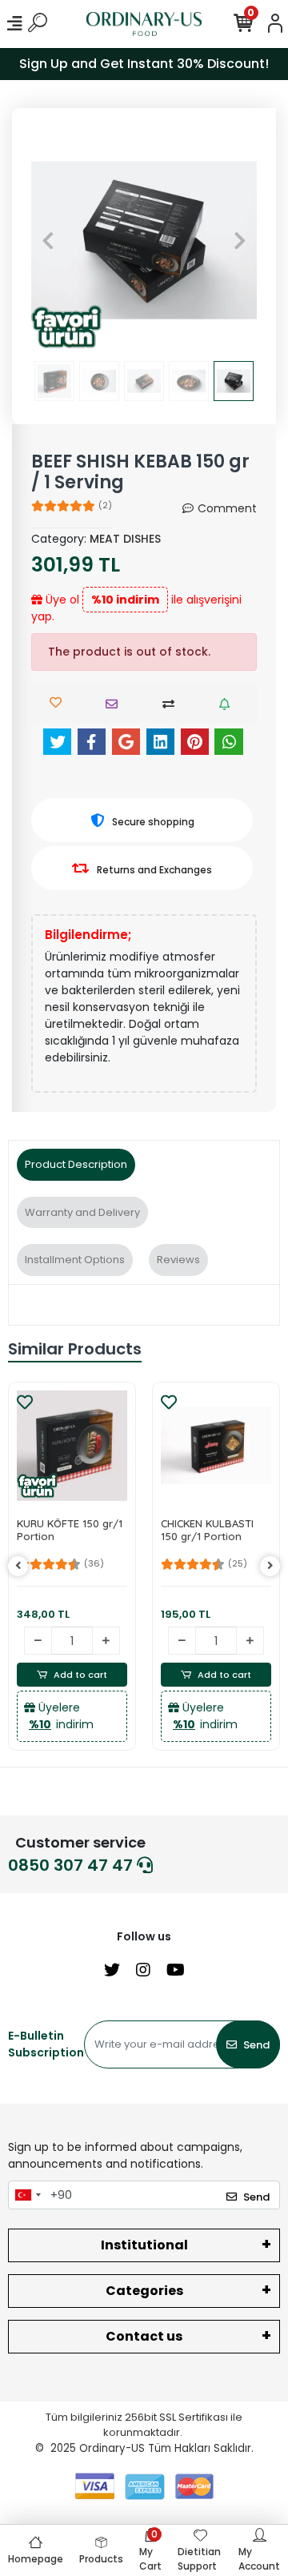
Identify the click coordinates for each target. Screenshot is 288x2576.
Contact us (144, 2336)
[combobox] (27, 2195)
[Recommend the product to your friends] (116, 704)
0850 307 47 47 (72, 1865)
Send (256, 2045)
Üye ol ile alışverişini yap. (136, 608)
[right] (270, 1566)
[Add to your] (172, 704)
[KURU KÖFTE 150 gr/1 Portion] (72, 1446)
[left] (18, 1566)
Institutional (144, 2245)
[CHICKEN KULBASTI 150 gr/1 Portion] (216, 1446)
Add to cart (80, 1675)
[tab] (76, 1165)
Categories (144, 2291)
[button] (48, 240)
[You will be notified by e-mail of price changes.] (228, 704)
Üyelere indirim (61, 1716)
